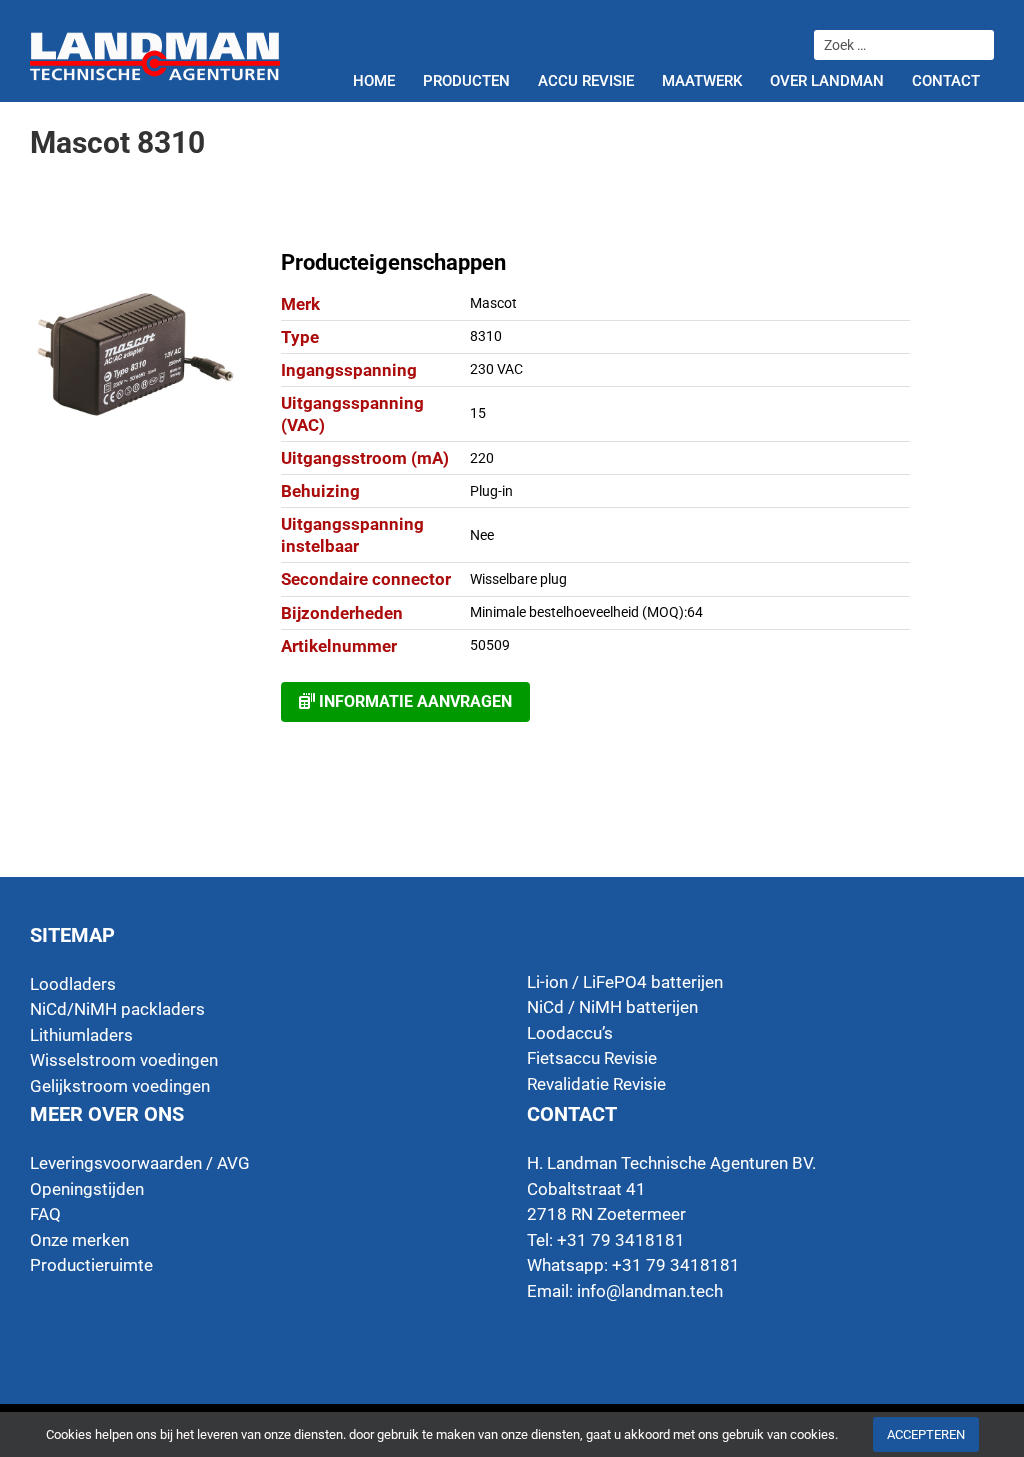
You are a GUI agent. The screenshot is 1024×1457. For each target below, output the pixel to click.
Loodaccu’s (570, 1033)
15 (478, 413)
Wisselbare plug (518, 579)
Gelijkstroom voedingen (120, 1086)
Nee (482, 535)
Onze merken (79, 1240)
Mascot (493, 303)
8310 (486, 336)
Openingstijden (87, 1189)
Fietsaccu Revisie (592, 1058)
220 (482, 458)
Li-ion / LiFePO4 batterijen (625, 982)
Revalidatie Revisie (596, 1084)
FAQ (45, 1214)
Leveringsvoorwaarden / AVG (140, 1163)
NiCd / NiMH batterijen (612, 1007)
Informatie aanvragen (413, 701)
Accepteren (926, 1434)
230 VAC (496, 369)
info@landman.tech (650, 1291)
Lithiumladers (81, 1035)
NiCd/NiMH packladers (117, 1009)
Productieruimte (91, 1265)
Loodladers (73, 984)
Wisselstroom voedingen (124, 1060)
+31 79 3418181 (676, 1265)
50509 (490, 645)
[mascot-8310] (136, 355)
